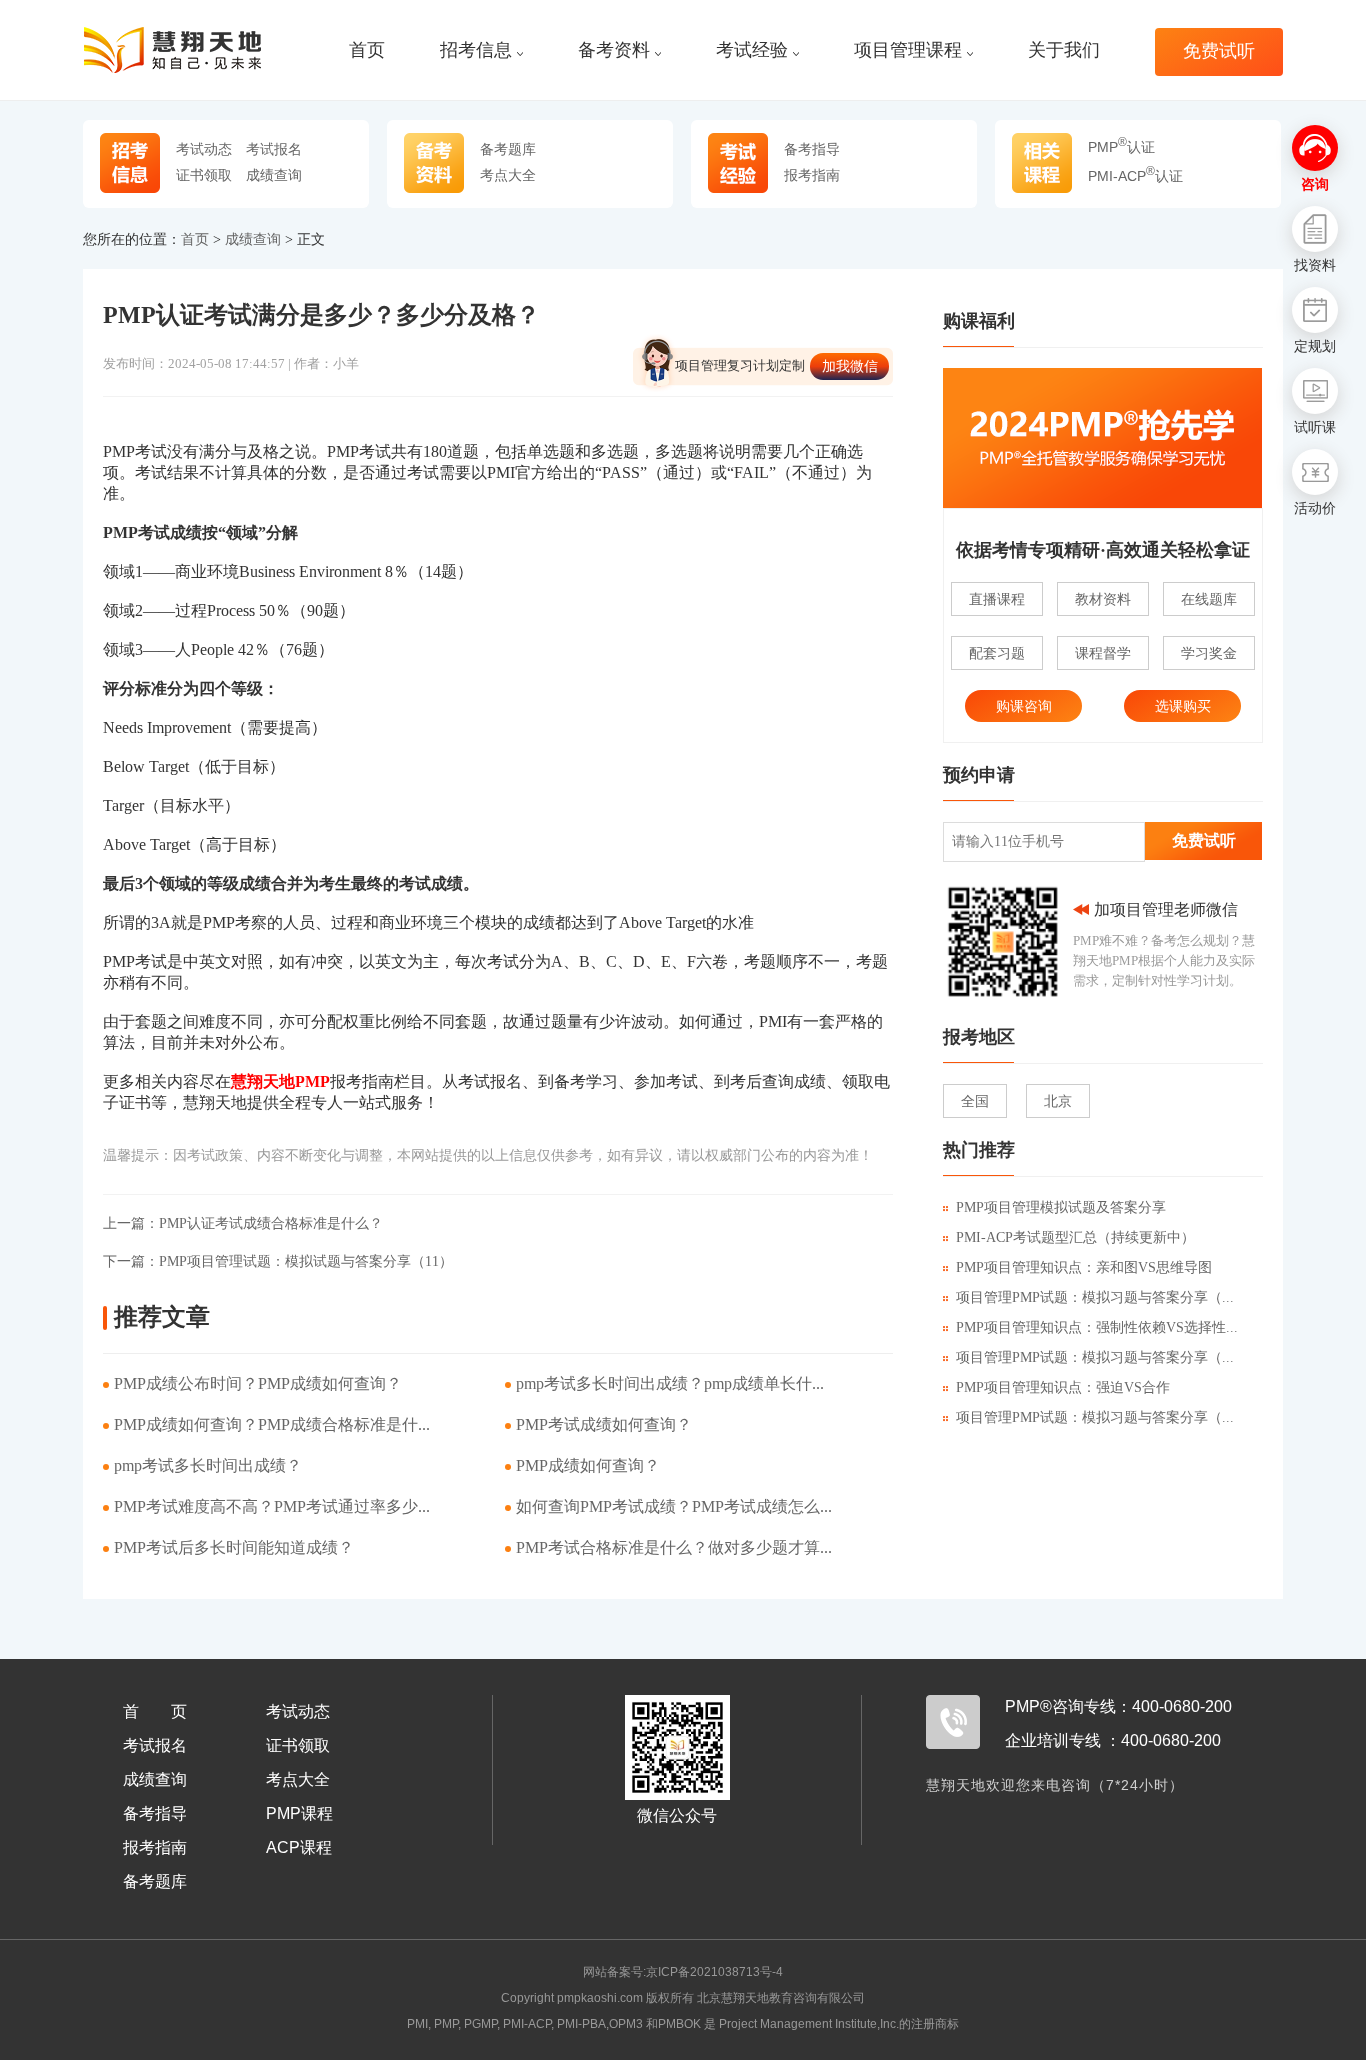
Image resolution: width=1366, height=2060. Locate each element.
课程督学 (1103, 653)
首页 (367, 50)
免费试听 (1219, 51)
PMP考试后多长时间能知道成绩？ (234, 1547)
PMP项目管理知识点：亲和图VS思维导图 (1084, 1267)
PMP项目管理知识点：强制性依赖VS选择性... (1097, 1327)
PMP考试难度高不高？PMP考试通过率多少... (272, 1506)
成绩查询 (274, 175)
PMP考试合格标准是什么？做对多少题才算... (674, 1547)
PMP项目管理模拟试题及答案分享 (1061, 1207)
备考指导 (812, 149)
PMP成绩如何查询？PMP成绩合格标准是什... (272, 1424)
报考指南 (812, 175)
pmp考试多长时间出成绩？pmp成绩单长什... (670, 1383)
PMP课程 (299, 1813)
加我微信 (850, 366)
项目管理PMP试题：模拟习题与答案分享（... (1095, 1297)
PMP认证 (1121, 147)
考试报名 (274, 149)
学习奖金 (1209, 653)
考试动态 (204, 149)
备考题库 (508, 149)
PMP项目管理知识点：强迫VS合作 (1063, 1387)
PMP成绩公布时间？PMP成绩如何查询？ (258, 1383)
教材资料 (1103, 599)
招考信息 (476, 50)
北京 (1058, 1101)
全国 (975, 1101)
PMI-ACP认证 (1135, 176)
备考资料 (614, 50)
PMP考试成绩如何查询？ (604, 1424)
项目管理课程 (908, 50)
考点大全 (508, 175)
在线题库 (1209, 599)
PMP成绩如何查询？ (588, 1465)
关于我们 (1064, 50)
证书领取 (204, 175)
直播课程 (997, 599)
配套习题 (997, 653)
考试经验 (752, 50)
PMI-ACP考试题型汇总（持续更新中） (1075, 1237)
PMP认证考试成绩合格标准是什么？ (243, 1223)
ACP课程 (299, 1847)
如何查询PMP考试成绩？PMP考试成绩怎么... (674, 1506)
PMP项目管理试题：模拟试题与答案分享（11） (278, 1261)
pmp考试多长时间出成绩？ (208, 1465)
